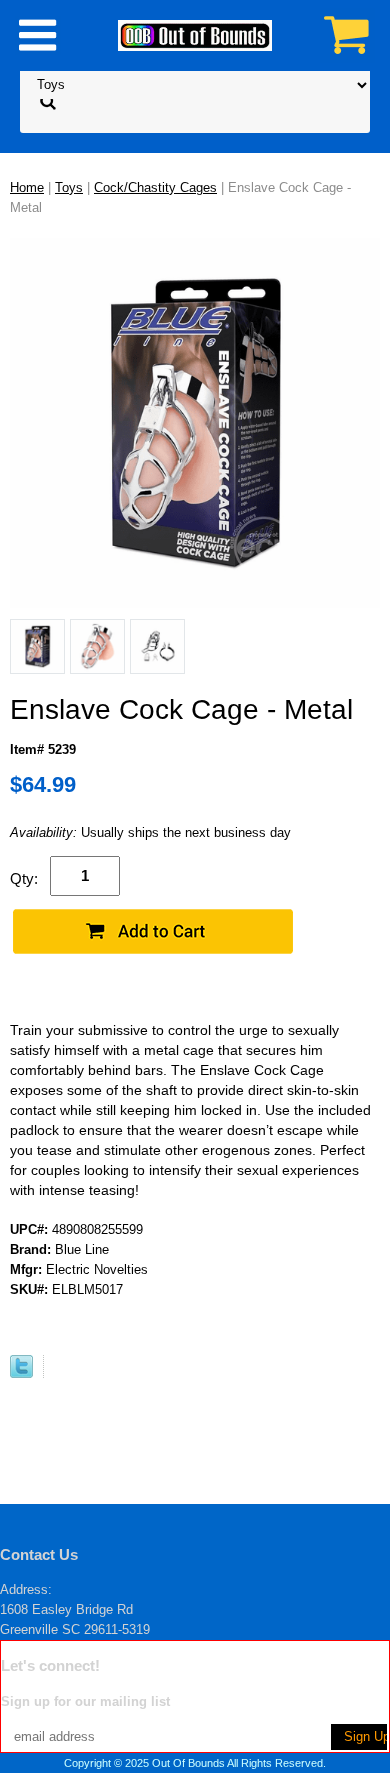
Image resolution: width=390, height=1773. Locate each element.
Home (27, 187)
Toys (69, 187)
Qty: (24, 878)
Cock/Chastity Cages (155, 187)
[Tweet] (21, 1373)
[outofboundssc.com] (195, 34)
